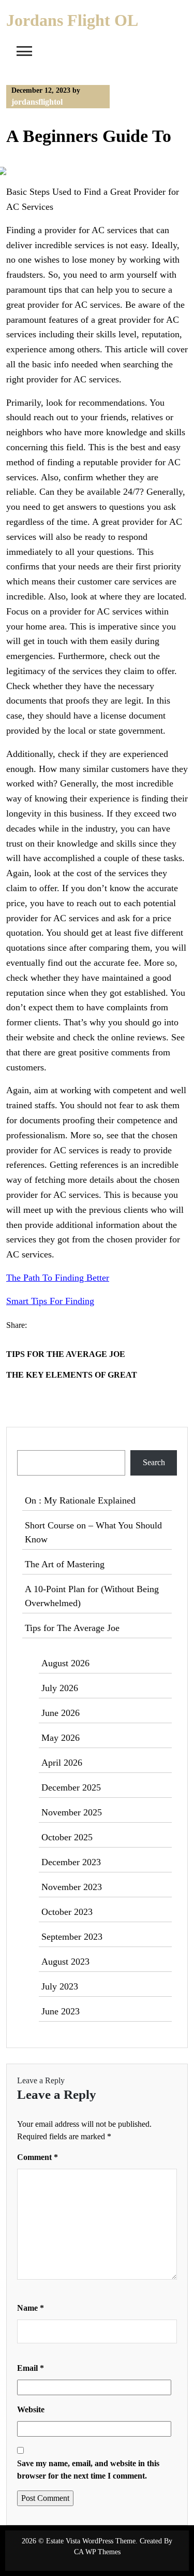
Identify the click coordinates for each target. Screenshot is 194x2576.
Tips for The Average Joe (66, 1354)
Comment (38, 2157)
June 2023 (61, 2011)
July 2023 (60, 1986)
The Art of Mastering (65, 1564)
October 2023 (67, 1912)
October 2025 (67, 1837)
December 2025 (71, 1787)
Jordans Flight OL (72, 20)
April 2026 (62, 1763)
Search (29, 1444)
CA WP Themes (97, 2552)
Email (31, 2368)
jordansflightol (37, 102)
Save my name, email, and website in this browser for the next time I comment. (88, 2470)
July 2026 (60, 1688)
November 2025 (72, 1812)
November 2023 (72, 1887)
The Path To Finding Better (58, 1278)
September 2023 (72, 1937)
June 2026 (61, 1713)
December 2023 (71, 1862)
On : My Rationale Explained (80, 1500)
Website (31, 2409)
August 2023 (65, 1962)
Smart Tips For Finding (50, 1301)
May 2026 (61, 1738)
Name (31, 2308)
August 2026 (65, 1663)
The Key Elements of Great (72, 1375)
